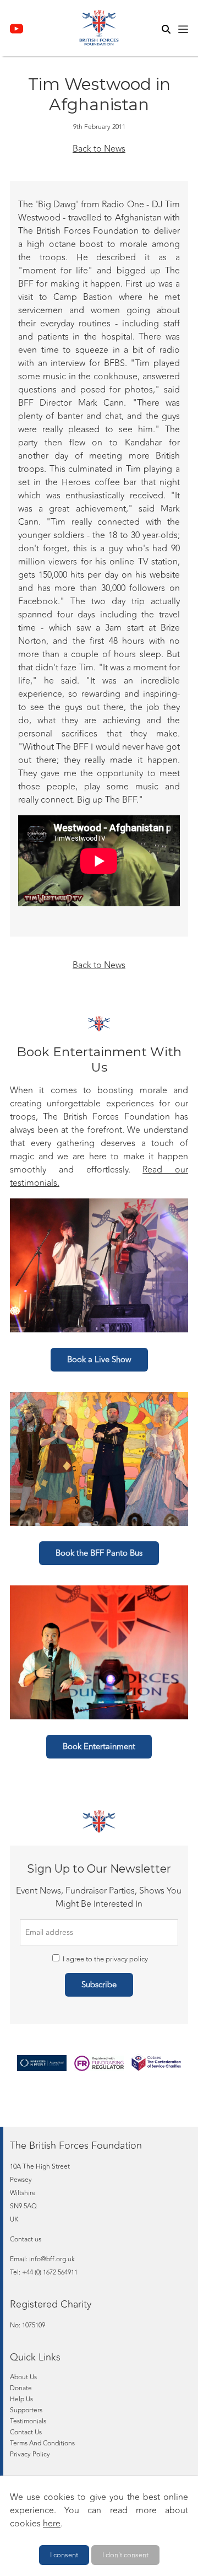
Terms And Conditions (42, 2443)
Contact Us (26, 2432)
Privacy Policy (30, 2454)
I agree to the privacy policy (105, 1959)
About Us (23, 2377)
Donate (21, 2388)
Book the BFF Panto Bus (99, 1553)
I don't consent (125, 2555)
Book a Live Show (99, 1360)
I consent (64, 2555)
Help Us (21, 2399)
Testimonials (28, 2421)
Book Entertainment (99, 1747)
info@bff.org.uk (52, 2259)
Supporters (26, 2410)
